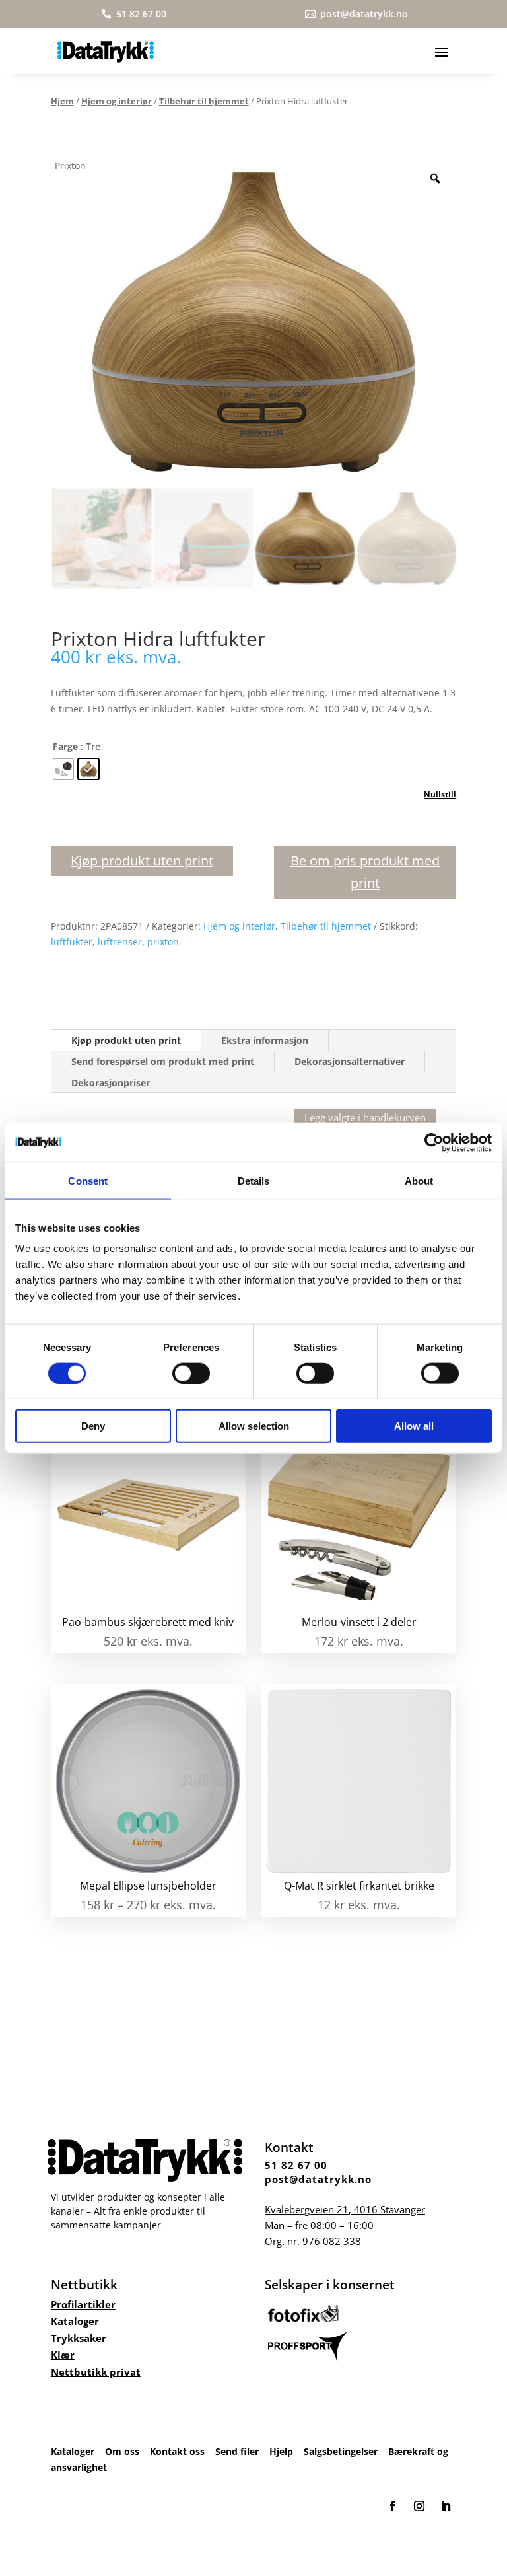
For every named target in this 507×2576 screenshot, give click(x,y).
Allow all (414, 1426)
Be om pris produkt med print (365, 872)
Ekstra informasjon (265, 1040)
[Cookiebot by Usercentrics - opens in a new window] (434, 1142)
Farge (65, 746)
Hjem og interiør (117, 101)
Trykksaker (79, 2338)
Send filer (237, 2451)
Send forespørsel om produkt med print (163, 1061)
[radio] (63, 769)
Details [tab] (254, 1180)
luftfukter (72, 942)
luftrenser (120, 942)
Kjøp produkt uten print (142, 861)
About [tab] (419, 1180)
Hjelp (287, 2451)
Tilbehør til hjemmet (204, 101)
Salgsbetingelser (341, 2451)
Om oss (122, 2451)
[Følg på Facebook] (393, 2506)
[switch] (191, 1373)
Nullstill (440, 794)
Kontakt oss (177, 2451)
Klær (63, 2355)
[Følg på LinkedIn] (446, 2506)
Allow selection (254, 1426)
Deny (93, 1426)
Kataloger (75, 2321)
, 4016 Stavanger (345, 2209)
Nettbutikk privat (96, 2372)
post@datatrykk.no (318, 2179)
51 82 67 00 (296, 2165)
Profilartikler (83, 2304)
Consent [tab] (88, 1180)
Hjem (62, 101)
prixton (163, 942)
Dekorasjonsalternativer (350, 1061)
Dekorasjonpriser (111, 1083)
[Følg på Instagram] (419, 2506)
